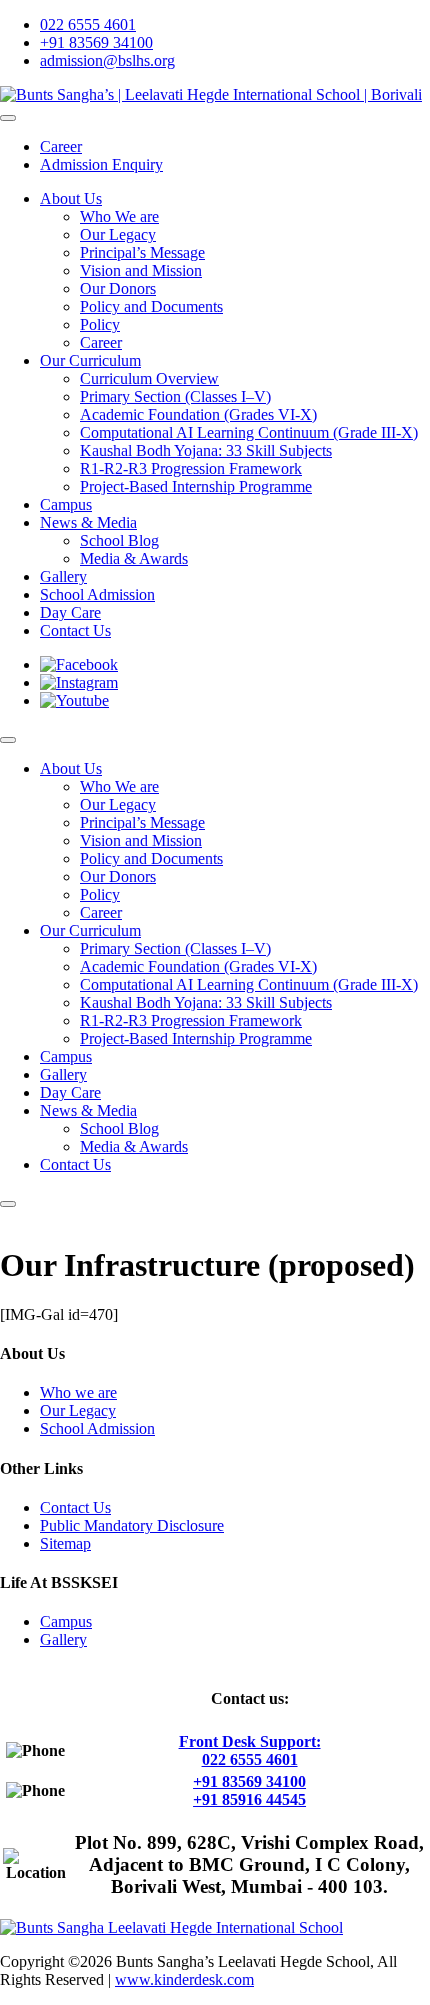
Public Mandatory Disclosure (132, 1525)
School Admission (97, 1428)
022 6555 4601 (88, 24)
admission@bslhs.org (107, 60)
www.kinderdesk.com (184, 1979)
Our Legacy (78, 1410)
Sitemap (65, 1543)
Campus (66, 1621)
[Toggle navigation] (8, 118)
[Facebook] (79, 664)
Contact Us (75, 1507)
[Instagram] (79, 682)
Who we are (78, 1392)
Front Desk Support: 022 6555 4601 (250, 1750)
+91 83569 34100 (96, 42)
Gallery (63, 1639)
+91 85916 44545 (249, 1799)
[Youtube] (74, 700)
